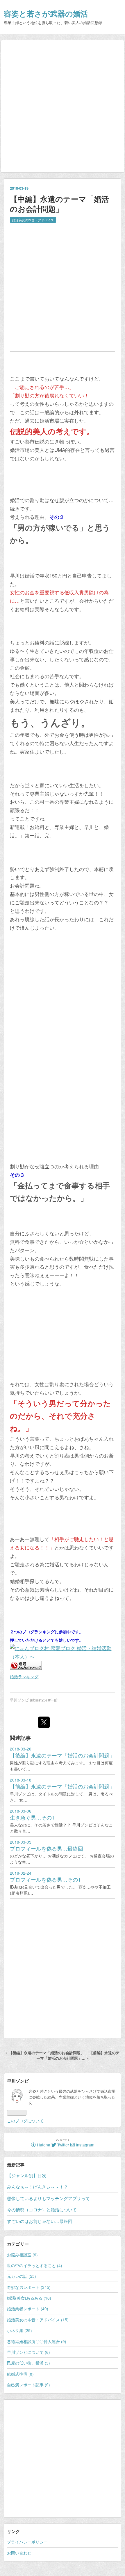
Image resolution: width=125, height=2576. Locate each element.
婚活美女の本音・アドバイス (33, 220)
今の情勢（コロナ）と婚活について (42, 2210)
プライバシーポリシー (27, 2542)
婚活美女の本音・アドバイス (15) (38, 2320)
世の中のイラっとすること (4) (35, 2265)
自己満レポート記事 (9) (28, 2385)
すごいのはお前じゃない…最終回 (40, 2221)
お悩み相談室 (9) (22, 2255)
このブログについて (25, 2121)
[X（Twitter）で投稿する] (44, 1722)
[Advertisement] (63, 106)
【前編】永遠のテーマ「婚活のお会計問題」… (78, 2055)
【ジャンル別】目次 (27, 2175)
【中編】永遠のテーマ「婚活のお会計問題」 (59, 204)
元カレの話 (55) (22, 2276)
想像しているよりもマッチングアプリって (48, 2198)
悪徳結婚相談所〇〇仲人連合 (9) (37, 2341)
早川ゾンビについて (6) (28, 2352)
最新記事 (16, 2165)
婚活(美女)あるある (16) (29, 2298)
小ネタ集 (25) (19, 2330)
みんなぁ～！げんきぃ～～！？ (37, 2187)
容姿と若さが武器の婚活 (46, 13)
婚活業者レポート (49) (28, 2309)
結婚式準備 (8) (20, 2374)
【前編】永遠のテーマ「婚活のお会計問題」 (62, 1786)
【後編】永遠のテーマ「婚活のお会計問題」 (62, 1755)
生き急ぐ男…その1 (32, 1817)
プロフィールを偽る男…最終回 (47, 1848)
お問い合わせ (19, 2553)
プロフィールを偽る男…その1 (45, 1879)
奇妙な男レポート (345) (29, 2287)
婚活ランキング (24, 1677)
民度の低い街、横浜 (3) (28, 2363)
